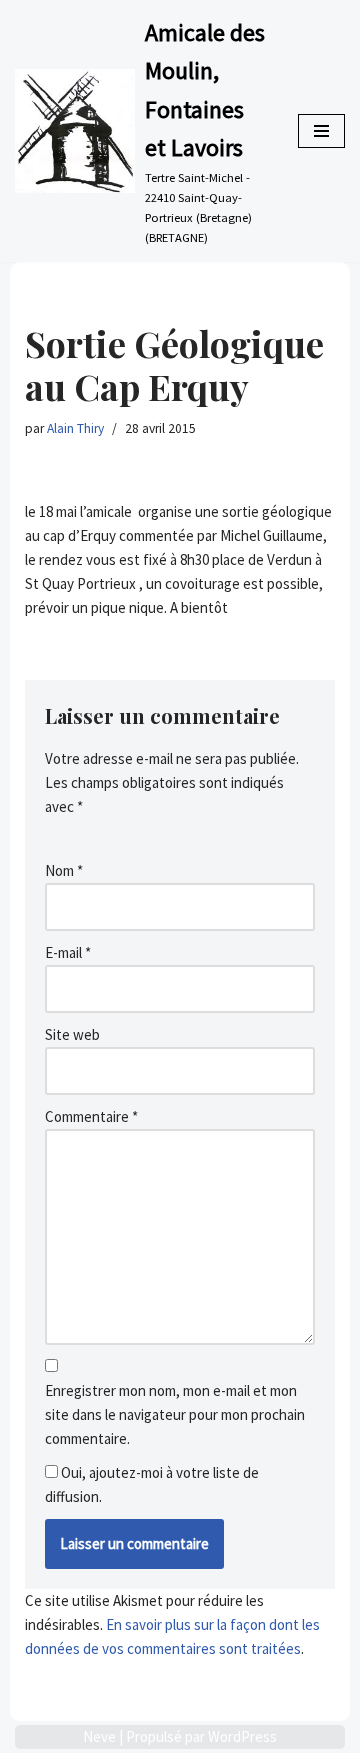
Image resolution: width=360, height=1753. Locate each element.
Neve (99, 1736)
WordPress (242, 1736)
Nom (64, 870)
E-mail (68, 952)
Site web (72, 1034)
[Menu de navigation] (321, 131)
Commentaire (91, 1116)
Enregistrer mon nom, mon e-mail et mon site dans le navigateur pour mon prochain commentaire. (175, 1414)
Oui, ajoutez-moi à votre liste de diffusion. (152, 1484)
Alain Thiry (75, 428)
